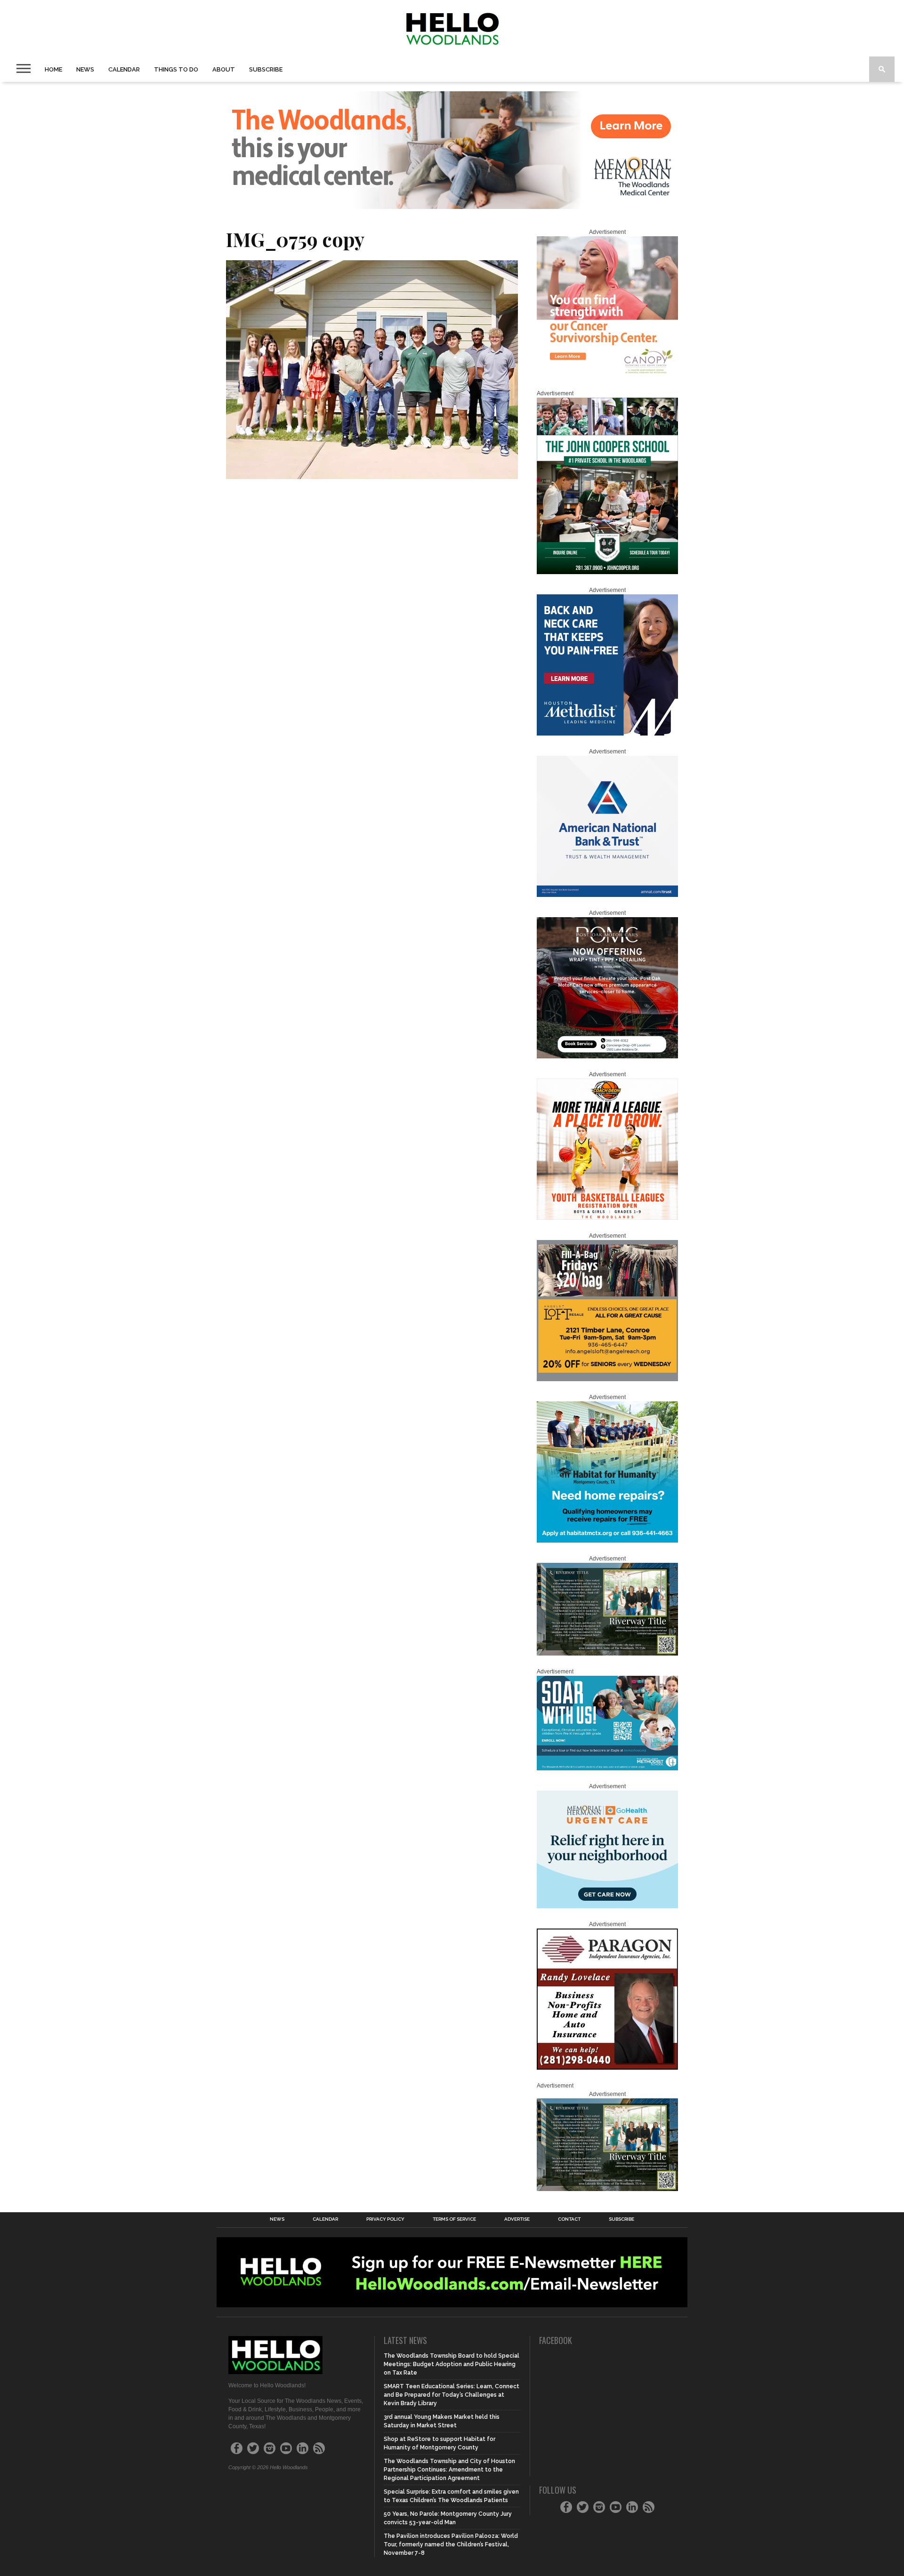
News (85, 69)
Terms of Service (454, 2219)
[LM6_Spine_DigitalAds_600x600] (607, 734)
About (224, 69)
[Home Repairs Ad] (607, 1541)
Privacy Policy (385, 2219)
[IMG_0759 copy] (372, 476)
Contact (569, 2219)
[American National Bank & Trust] (607, 895)
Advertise (517, 2219)
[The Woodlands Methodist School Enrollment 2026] (607, 1768)
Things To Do (176, 69)
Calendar (124, 69)
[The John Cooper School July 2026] (607, 572)
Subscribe (266, 69)
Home (53, 69)
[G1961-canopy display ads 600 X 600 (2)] (607, 376)
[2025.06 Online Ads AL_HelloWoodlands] (607, 1379)
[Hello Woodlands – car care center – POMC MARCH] (607, 1056)
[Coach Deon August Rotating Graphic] (607, 1218)
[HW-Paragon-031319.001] (607, 2068)
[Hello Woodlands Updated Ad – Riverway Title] (607, 1654)
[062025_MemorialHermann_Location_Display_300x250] (607, 1906)
